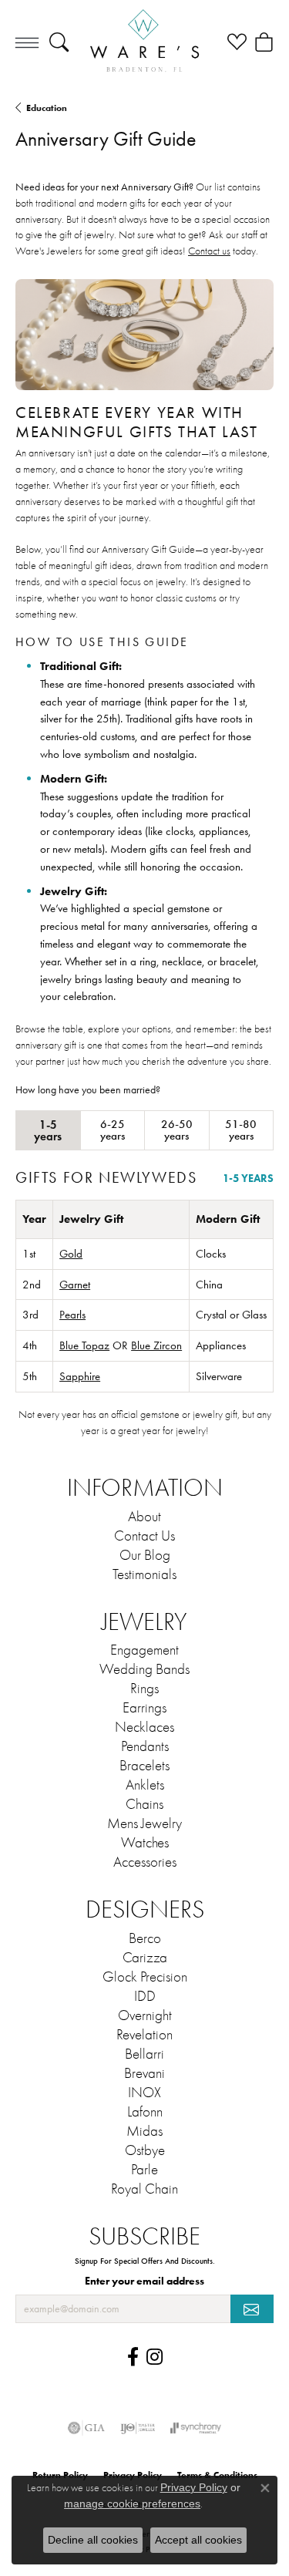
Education (47, 108)
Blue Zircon (156, 1345)
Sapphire (80, 1376)
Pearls (72, 1315)
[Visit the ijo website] (138, 2428)
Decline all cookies (93, 2540)
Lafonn (145, 2112)
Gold (71, 1254)
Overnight (145, 2015)
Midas (144, 2131)
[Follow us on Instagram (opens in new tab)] (155, 2357)
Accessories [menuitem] (145, 1862)
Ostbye (145, 2150)
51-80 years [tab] (241, 1130)
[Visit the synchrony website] (196, 2428)
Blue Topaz (84, 1345)
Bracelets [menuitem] (144, 1766)
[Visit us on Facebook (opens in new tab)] (133, 2357)
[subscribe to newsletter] (252, 2309)
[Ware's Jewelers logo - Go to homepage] (144, 42)
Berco (145, 1938)
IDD (145, 1996)
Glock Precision (145, 1977)
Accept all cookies (198, 2540)
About (144, 1517)
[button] (59, 42)
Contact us (209, 251)
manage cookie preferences (132, 2504)
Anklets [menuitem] (145, 1785)
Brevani (144, 2073)
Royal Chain (144, 2189)
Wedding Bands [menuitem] (144, 1669)
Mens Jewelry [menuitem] (144, 1823)
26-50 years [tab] (177, 1130)
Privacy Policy (194, 2487)
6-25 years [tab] (113, 1130)
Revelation (144, 2035)
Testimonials (144, 1574)
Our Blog (145, 1555)
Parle (144, 2170)
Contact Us (144, 1536)
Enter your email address (144, 2281)
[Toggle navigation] (27, 42)
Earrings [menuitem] (144, 1708)
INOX (144, 2093)
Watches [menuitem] (145, 1843)
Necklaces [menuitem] (144, 1727)
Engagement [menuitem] (144, 1650)
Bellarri (144, 2054)
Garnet (75, 1285)
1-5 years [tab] (48, 1130)
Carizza (145, 1958)
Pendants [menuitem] (145, 1746)
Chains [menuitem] (144, 1804)
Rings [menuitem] (144, 1689)
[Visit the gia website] (86, 2428)
